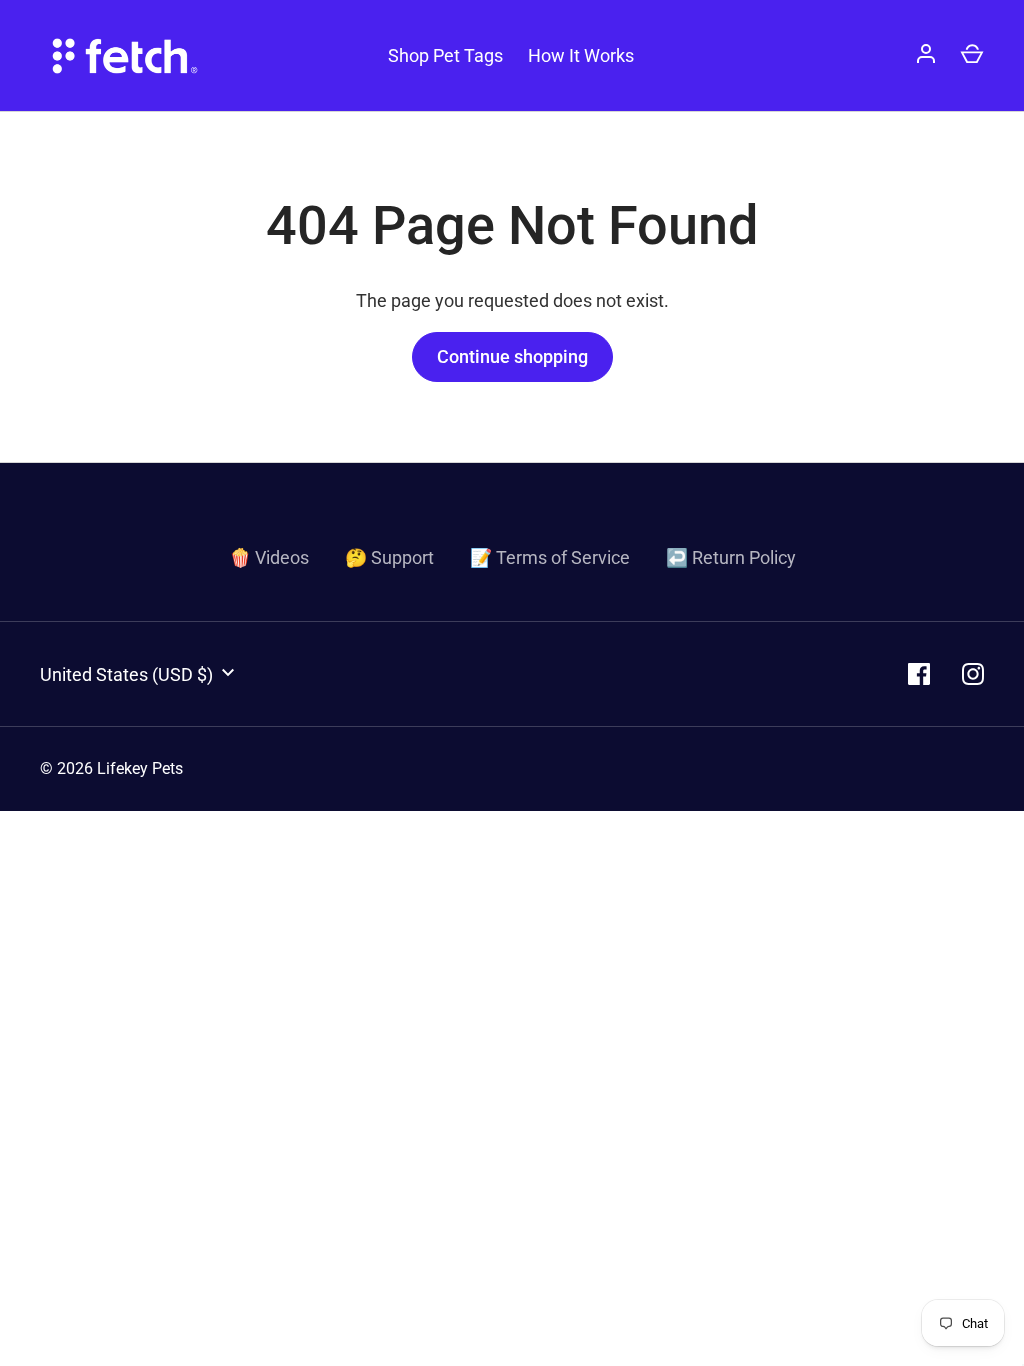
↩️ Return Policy (731, 557)
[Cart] (972, 56)
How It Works (581, 55)
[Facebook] (919, 674)
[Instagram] (973, 674)
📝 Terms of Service (550, 557)
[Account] (926, 56)
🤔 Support (389, 557)
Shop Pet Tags (445, 55)
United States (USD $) (126, 674)
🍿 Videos (269, 557)
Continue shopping (512, 356)
